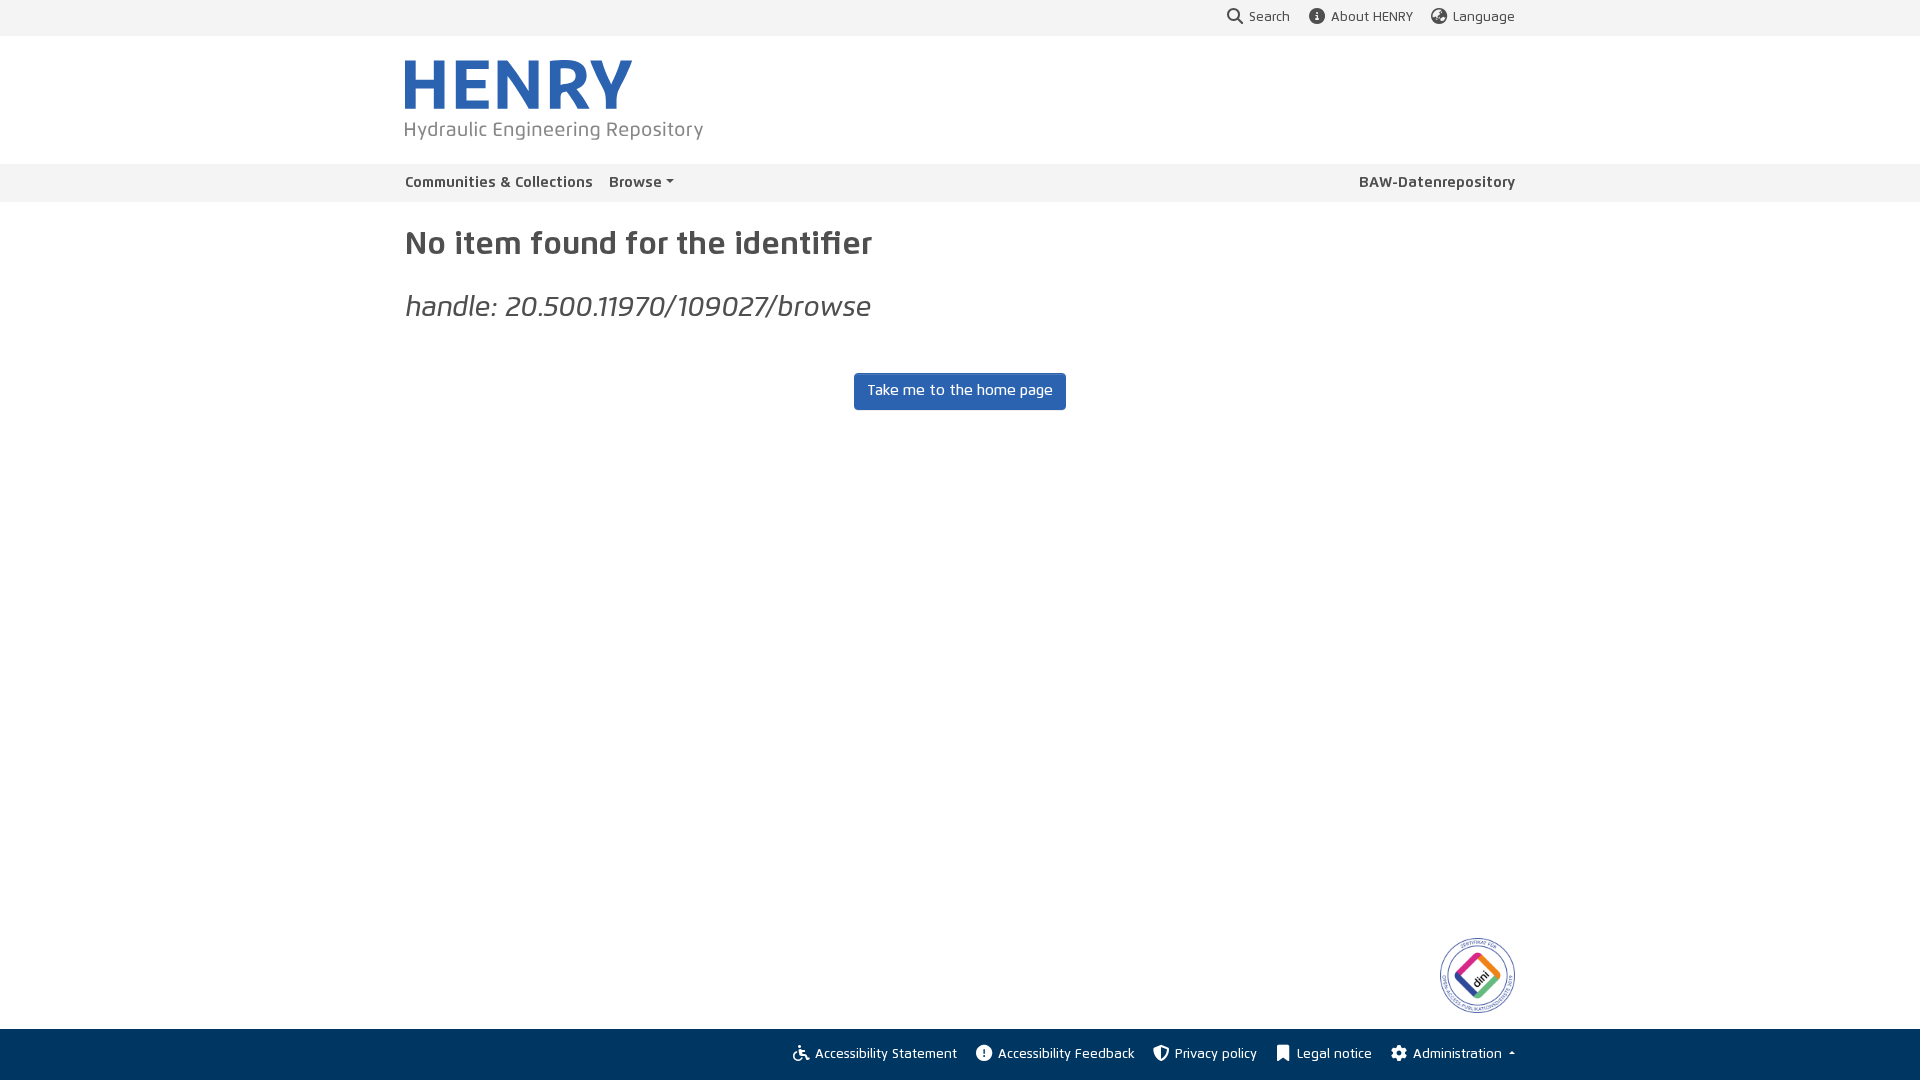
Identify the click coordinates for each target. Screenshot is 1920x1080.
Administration (1459, 1054)
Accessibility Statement (886, 1054)
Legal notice (1334, 1054)
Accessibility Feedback (1066, 1054)
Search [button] (1269, 17)
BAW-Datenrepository (1437, 182)
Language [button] (1484, 17)
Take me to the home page (960, 390)
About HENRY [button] (1371, 17)
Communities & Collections (499, 182)
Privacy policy (1216, 1054)
